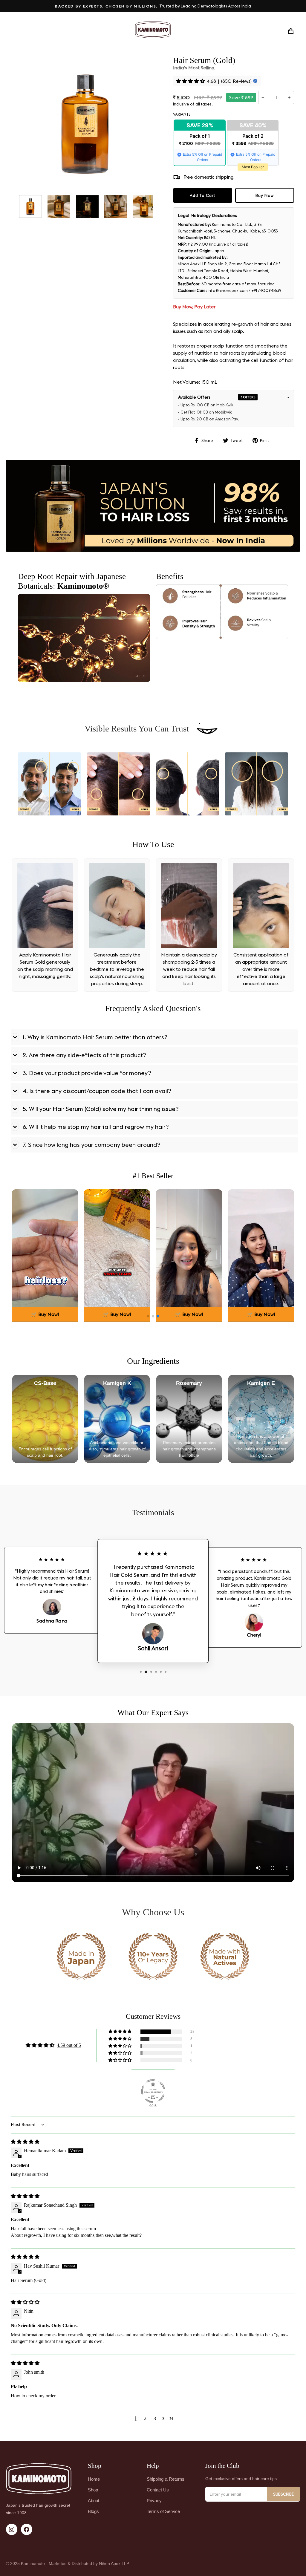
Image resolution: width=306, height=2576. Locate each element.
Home (94, 2479)
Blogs (93, 2511)
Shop (93, 2490)
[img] (25, 2142)
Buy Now (265, 195)
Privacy (154, 2501)
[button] (148, 1316)
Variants (182, 114)
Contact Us (158, 2490)
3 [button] (155, 2418)
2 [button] (145, 2418)
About (94, 2501)
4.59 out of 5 (69, 2045)
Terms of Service (163, 2511)
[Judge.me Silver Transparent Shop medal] (153, 2091)
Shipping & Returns (166, 2479)
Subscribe (283, 2494)
